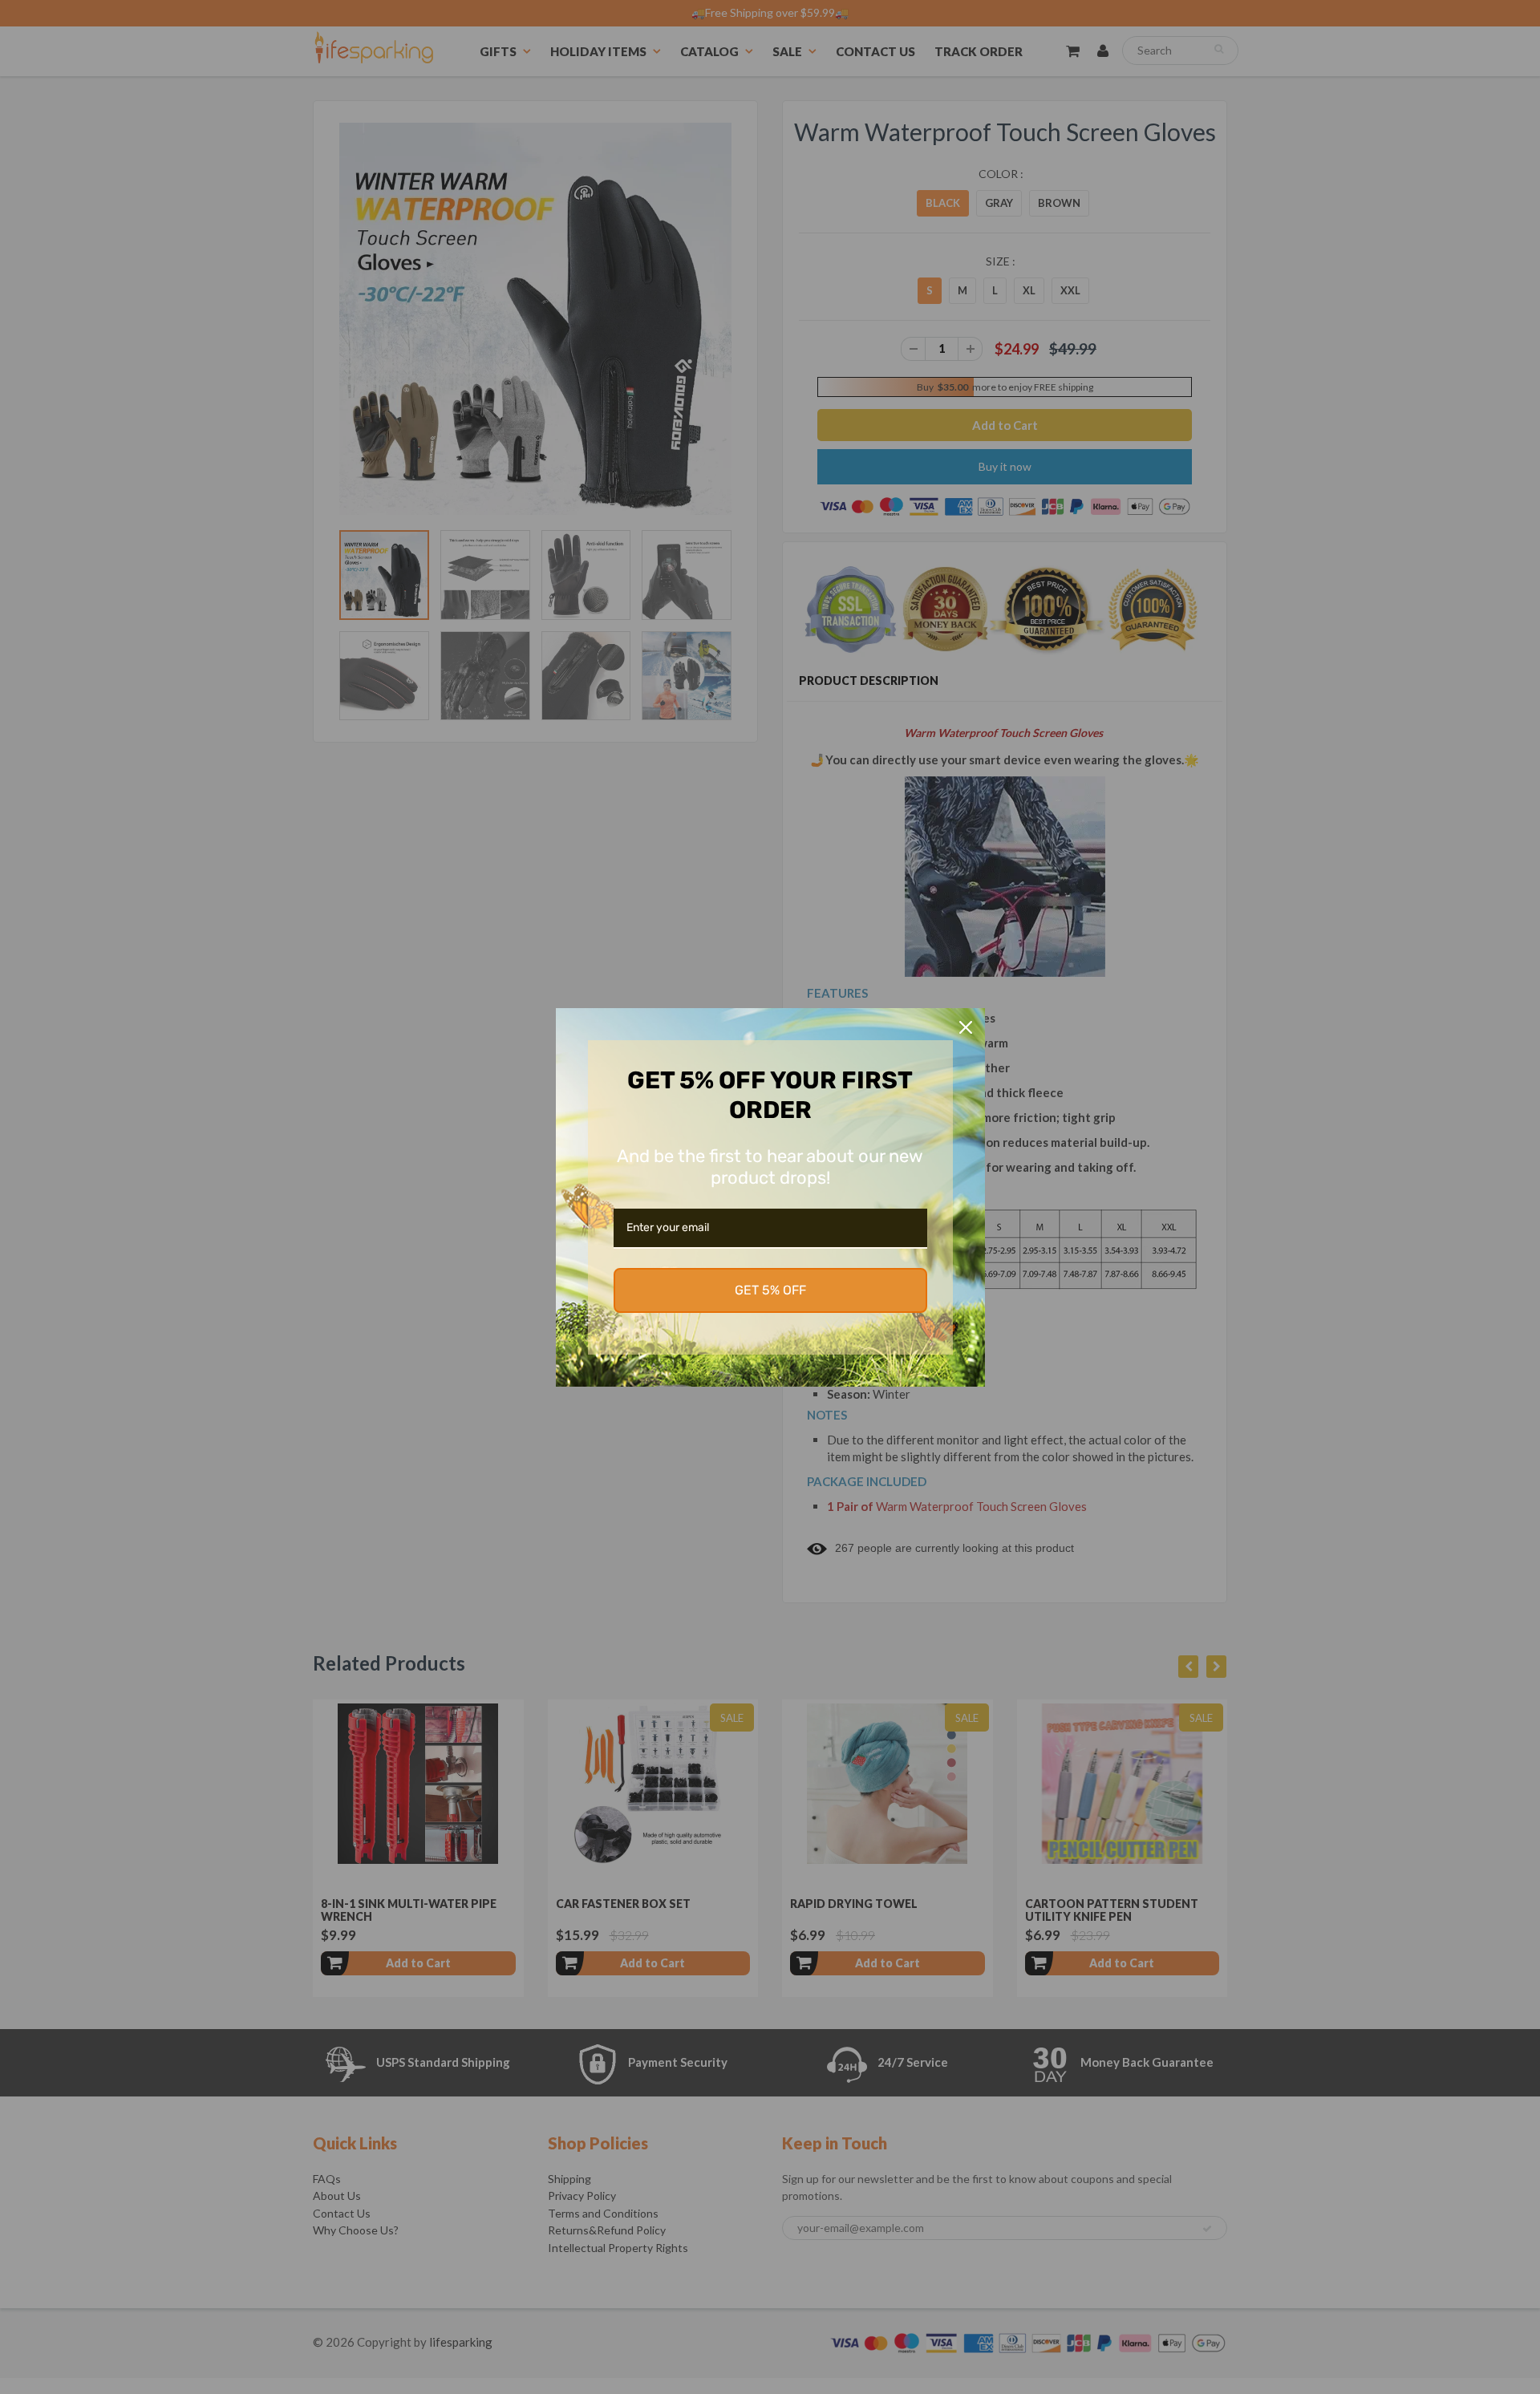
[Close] (966, 1027)
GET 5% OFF (770, 1290)
